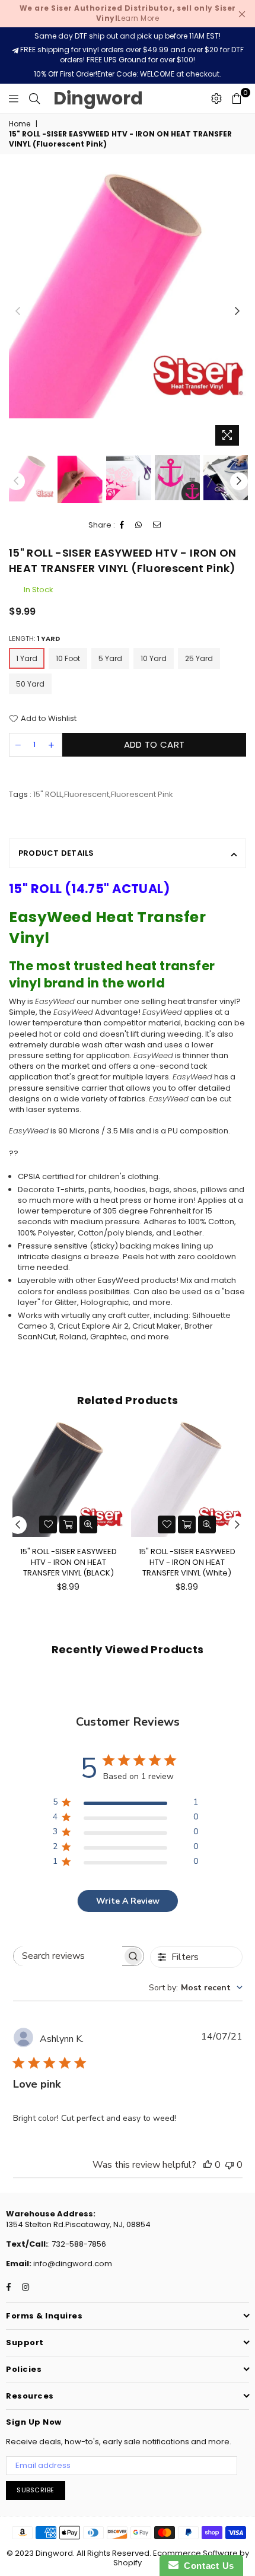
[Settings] (216, 99)
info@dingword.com (72, 2264)
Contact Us (206, 2566)
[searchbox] (68, 1956)
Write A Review (128, 1901)
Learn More (128, 13)
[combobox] (196, 1988)
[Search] (34, 99)
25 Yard (199, 658)
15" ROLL (48, 794)
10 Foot (68, 658)
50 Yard (30, 684)
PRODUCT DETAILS (56, 853)
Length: (34, 639)
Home (20, 124)
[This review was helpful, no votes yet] (208, 2165)
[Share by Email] (157, 525)
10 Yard (154, 658)
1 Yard (27, 658)
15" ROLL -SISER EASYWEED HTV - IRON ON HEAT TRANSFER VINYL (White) (187, 1562)
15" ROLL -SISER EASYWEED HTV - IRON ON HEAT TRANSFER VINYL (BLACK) (68, 1562)
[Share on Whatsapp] (139, 525)
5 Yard (110, 658)
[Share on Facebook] (122, 525)
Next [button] (237, 312)
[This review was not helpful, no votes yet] (230, 2165)
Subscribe (36, 2490)
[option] (128, 295)
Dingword (98, 98)
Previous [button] (18, 312)
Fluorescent (87, 794)
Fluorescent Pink (142, 794)
